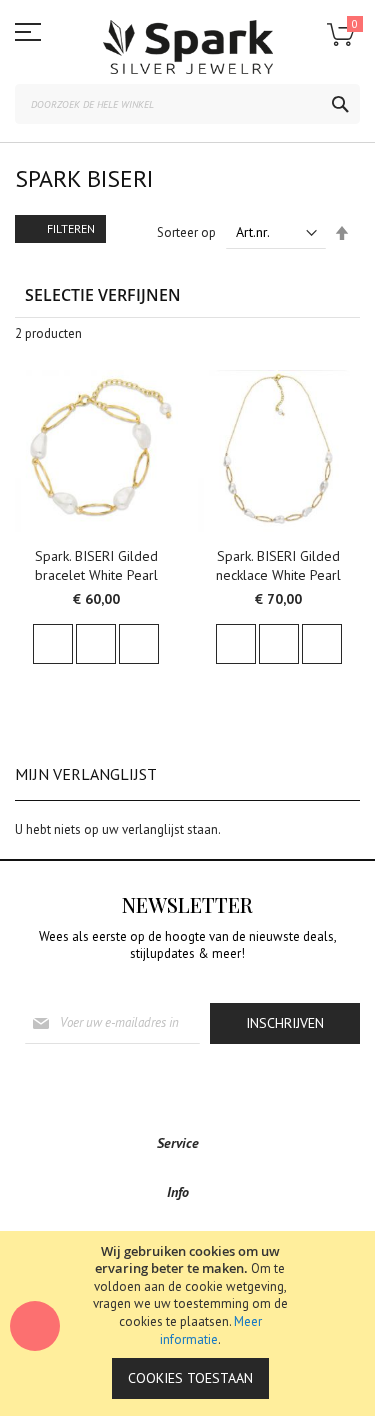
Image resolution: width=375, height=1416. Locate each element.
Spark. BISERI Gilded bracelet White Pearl (96, 565)
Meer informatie (211, 1330)
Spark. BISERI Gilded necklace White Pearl (278, 565)
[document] (190, 1323)
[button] (40, 395)
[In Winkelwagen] (53, 644)
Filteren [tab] (71, 228)
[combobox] (187, 104)
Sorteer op (186, 232)
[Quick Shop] (96, 644)
